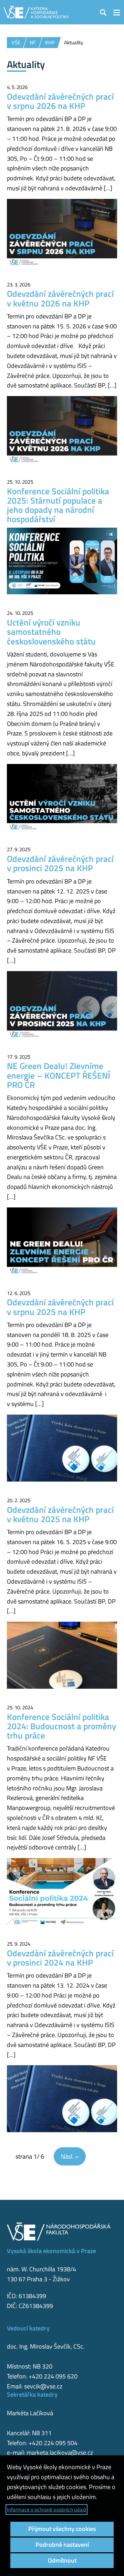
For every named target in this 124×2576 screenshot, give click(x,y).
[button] (103, 12)
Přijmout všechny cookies (62, 2529)
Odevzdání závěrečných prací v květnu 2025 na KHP (60, 1514)
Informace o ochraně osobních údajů (46, 2510)
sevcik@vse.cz (43, 2386)
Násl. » (70, 2156)
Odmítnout (62, 2560)
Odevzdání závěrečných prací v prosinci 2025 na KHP (60, 863)
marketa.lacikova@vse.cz (60, 2453)
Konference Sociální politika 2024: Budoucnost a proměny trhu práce (61, 1726)
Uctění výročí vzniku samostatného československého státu (51, 632)
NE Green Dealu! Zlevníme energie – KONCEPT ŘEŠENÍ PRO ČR (59, 1075)
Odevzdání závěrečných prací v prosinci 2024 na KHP (60, 1958)
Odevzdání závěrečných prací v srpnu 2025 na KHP (60, 1307)
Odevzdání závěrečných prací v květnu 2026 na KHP (60, 298)
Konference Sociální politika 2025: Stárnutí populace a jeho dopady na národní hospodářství (58, 505)
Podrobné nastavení (62, 2545)
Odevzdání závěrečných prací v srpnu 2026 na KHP (60, 101)
